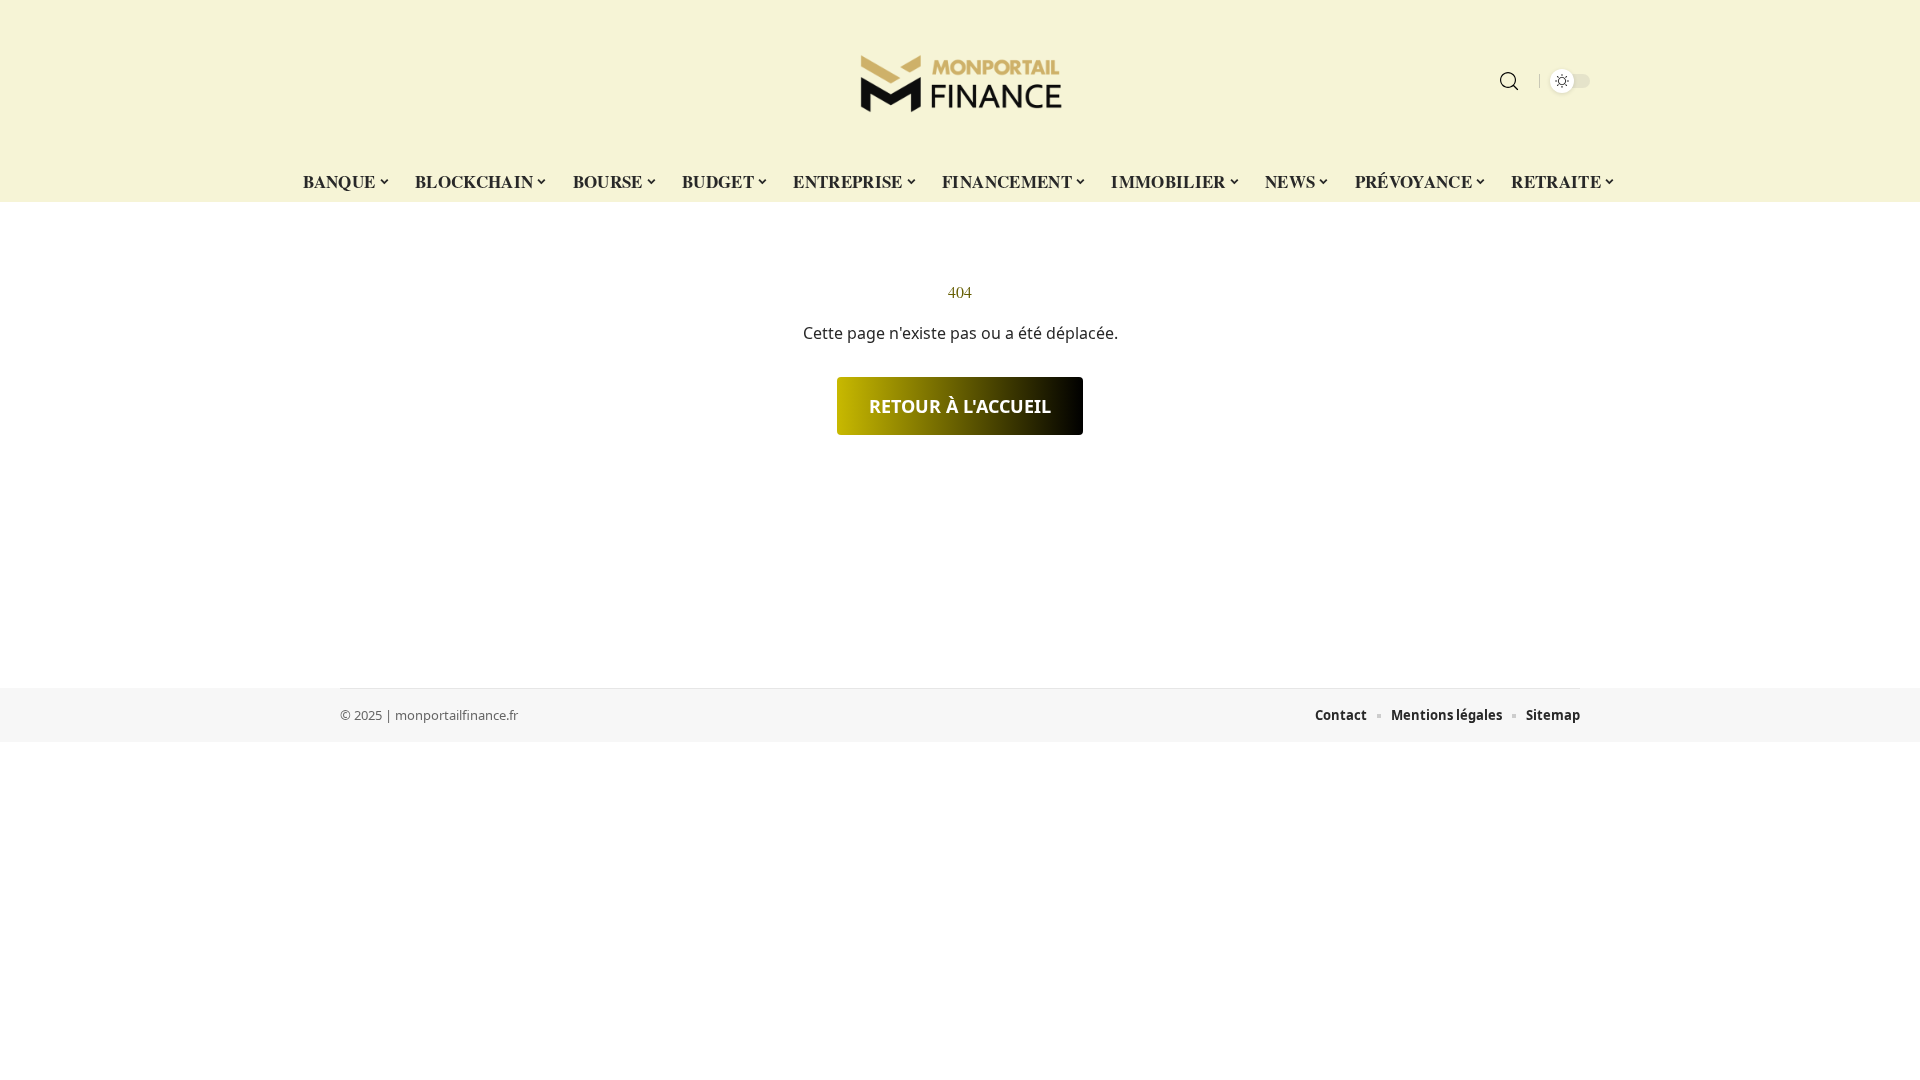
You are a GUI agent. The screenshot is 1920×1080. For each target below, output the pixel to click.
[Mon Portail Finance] (960, 81)
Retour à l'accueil (960, 406)
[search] (1509, 81)
